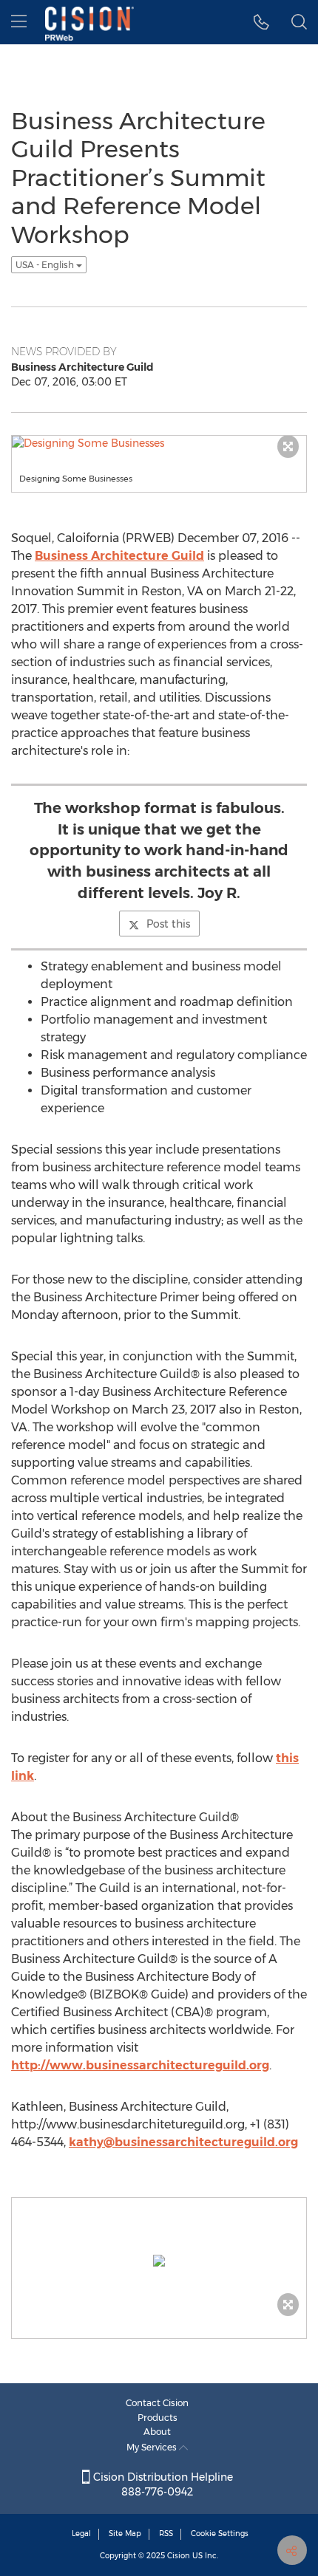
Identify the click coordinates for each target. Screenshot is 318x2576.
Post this (168, 924)
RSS (166, 2534)
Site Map (125, 2534)
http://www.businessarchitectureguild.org (140, 2065)
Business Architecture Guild (119, 556)
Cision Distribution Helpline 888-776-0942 (162, 2484)
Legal (81, 2534)
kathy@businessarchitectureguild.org (183, 2142)
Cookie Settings (220, 2534)
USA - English (46, 265)
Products (158, 2418)
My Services (153, 2447)
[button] (261, 22)
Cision (179, 2556)
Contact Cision (157, 2403)
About (157, 2432)
